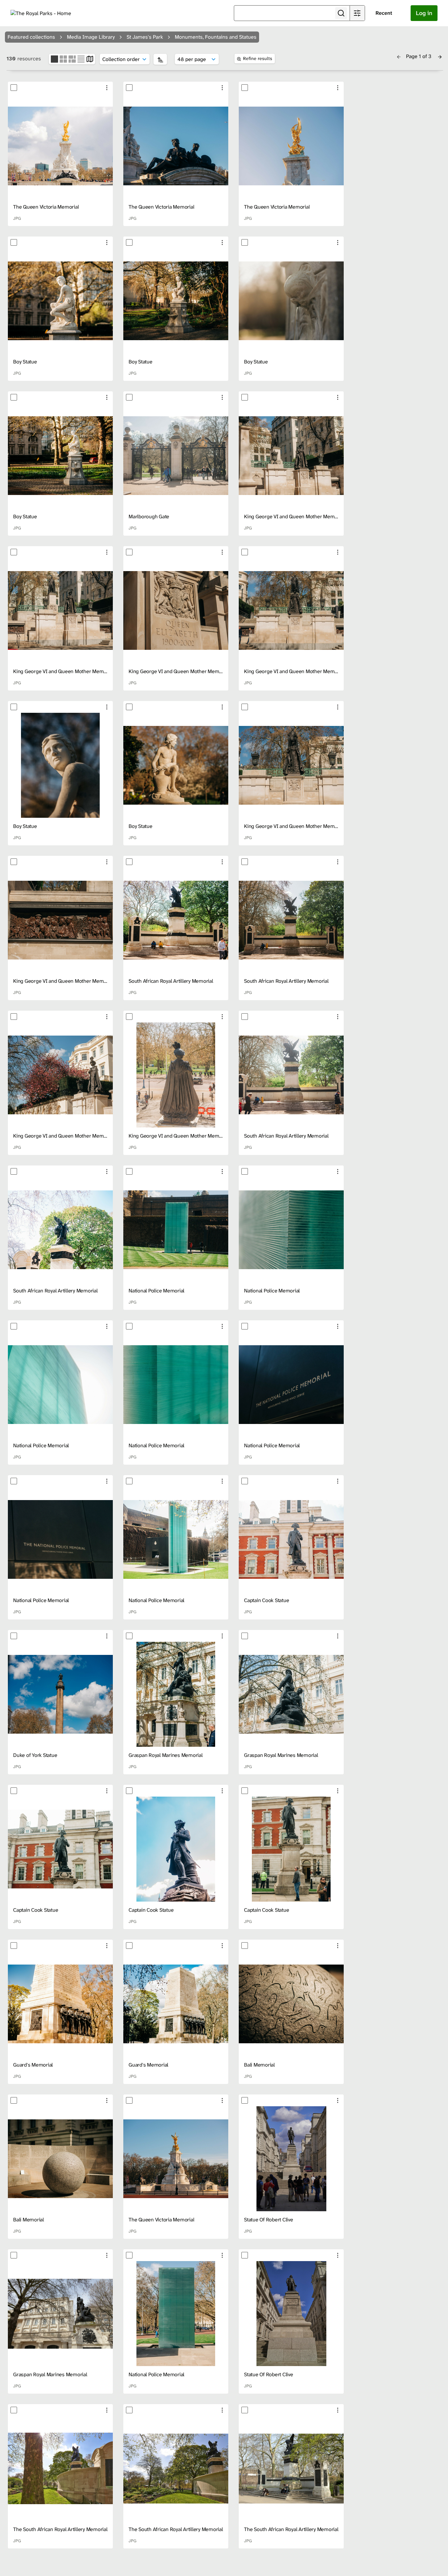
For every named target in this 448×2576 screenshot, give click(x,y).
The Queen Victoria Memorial (46, 207)
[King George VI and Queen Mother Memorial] (291, 456)
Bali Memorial (259, 2065)
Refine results (258, 58)
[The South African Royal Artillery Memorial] (60, 2468)
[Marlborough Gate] (176, 456)
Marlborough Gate (149, 516)
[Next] (440, 56)
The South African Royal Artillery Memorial (60, 2529)
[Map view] (90, 59)
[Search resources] (341, 13)
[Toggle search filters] (357, 13)
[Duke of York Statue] (60, 1694)
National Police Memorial (156, 1291)
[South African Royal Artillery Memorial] (176, 920)
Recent (384, 13)
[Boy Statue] (60, 301)
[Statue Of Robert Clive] (291, 2159)
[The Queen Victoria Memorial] (60, 146)
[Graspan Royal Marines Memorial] (176, 1694)
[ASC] (160, 59)
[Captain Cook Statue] (291, 1539)
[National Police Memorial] (176, 1230)
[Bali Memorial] (291, 2004)
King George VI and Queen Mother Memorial (294, 516)
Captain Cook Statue (266, 1600)
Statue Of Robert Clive (269, 2220)
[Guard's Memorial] (60, 2004)
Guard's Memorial (33, 2065)
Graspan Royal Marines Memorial (166, 1755)
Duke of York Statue (35, 1755)
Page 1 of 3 (419, 56)
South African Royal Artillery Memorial (171, 981)
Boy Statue (25, 362)
